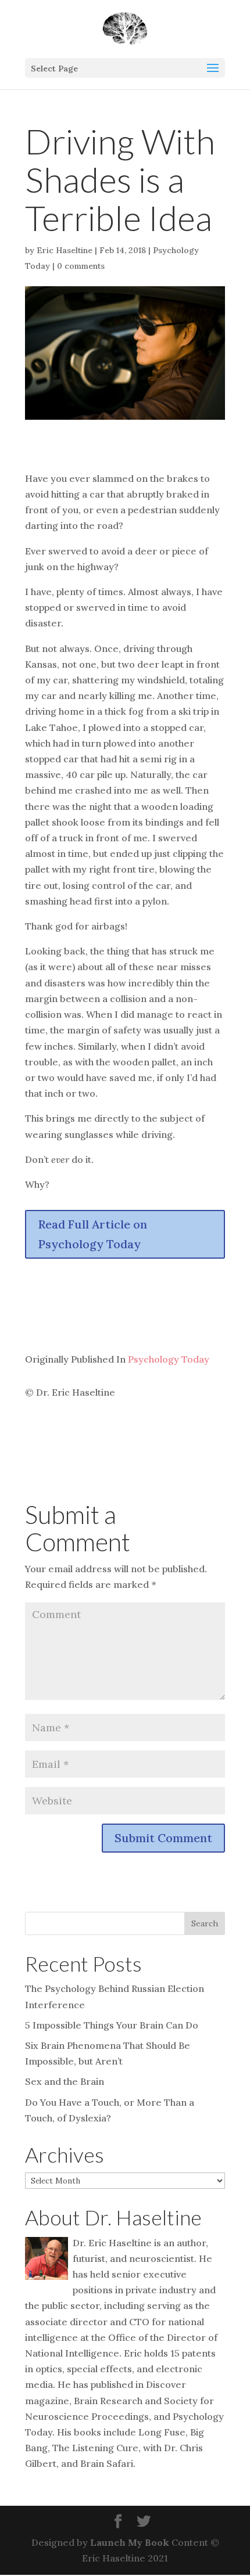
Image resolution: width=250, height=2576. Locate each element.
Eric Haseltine (65, 250)
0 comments (81, 266)
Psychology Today (169, 1359)
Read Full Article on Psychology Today (92, 1234)
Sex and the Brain (65, 2081)
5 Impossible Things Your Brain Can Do (112, 2025)
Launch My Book (130, 2542)
